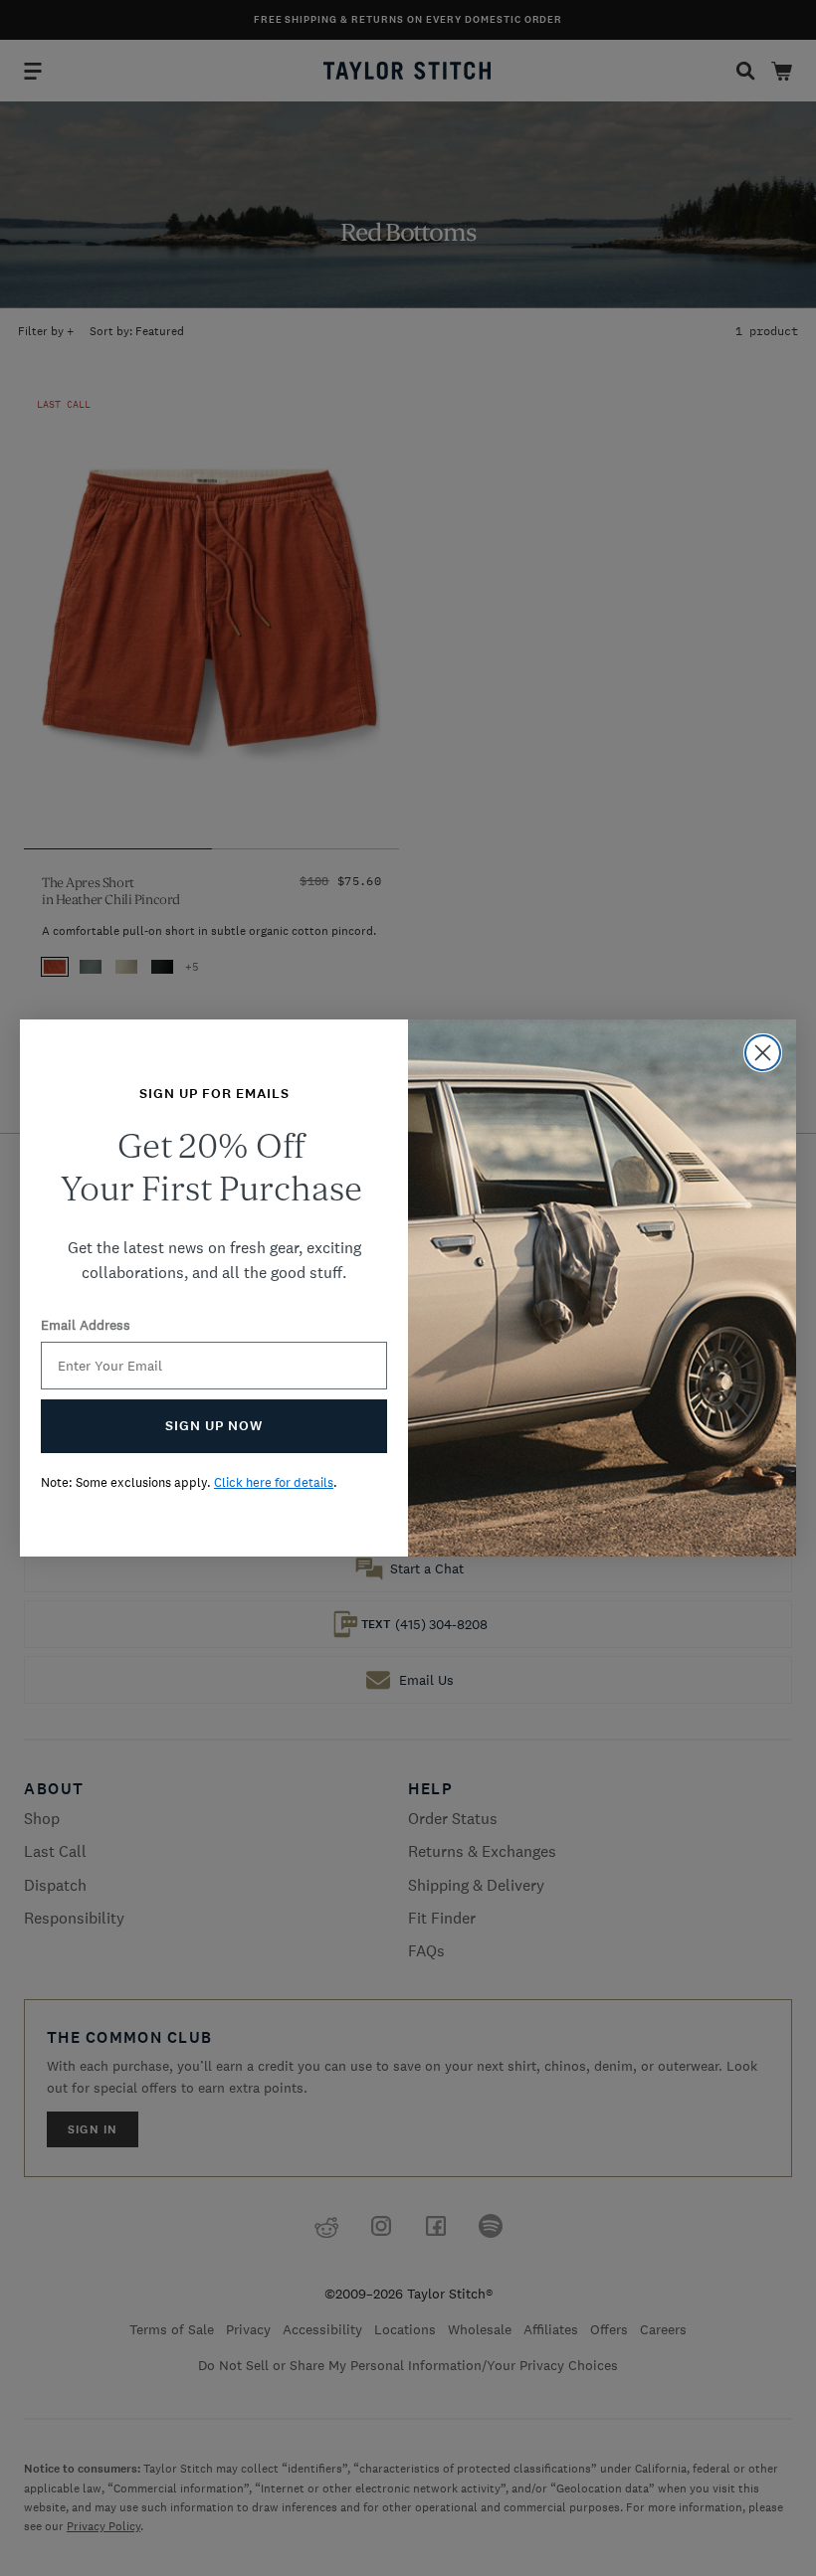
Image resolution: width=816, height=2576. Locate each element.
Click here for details (274, 1482)
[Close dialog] (763, 1053)
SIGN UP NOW (214, 1426)
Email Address (86, 1325)
